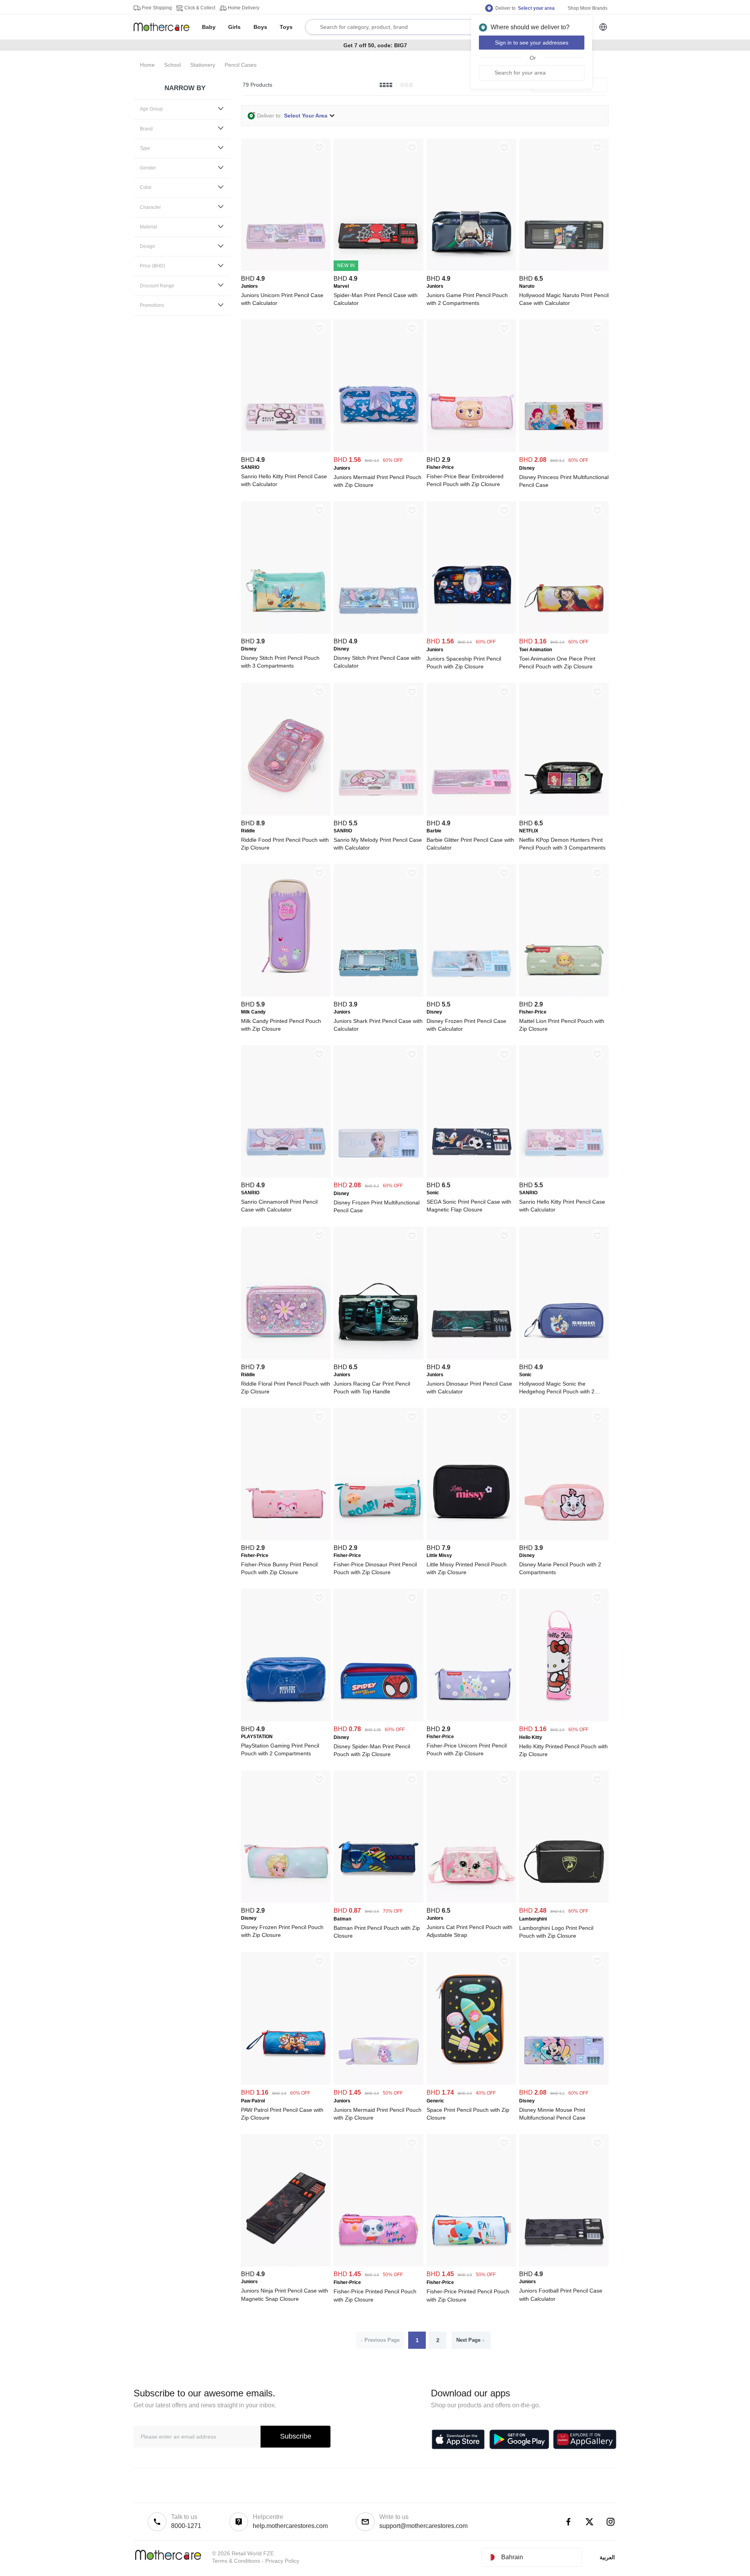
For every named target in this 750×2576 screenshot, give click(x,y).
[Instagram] (611, 2522)
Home (147, 65)
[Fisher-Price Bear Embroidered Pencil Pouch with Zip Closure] (471, 450)
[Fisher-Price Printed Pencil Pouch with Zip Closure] (378, 2264)
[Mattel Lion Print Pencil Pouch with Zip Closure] (564, 995)
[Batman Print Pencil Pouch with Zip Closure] (378, 1901)
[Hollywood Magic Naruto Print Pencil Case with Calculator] (564, 269)
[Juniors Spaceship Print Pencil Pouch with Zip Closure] (471, 632)
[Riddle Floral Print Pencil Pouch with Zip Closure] (286, 1357)
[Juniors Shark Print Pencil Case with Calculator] (378, 995)
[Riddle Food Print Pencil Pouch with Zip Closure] (286, 814)
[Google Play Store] (519, 2439)
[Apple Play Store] (458, 2439)
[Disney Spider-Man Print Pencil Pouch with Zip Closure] (378, 1719)
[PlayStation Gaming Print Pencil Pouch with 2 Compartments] (286, 1719)
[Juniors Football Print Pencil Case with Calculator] (564, 2264)
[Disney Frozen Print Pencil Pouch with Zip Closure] (286, 1901)
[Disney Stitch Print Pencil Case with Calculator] (378, 632)
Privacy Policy (282, 2561)
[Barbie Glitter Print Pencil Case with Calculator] (471, 814)
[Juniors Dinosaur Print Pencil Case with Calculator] (471, 1357)
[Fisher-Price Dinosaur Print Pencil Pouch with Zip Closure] (378, 1538)
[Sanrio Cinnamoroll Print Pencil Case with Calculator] (286, 1176)
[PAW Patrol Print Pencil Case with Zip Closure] (286, 2083)
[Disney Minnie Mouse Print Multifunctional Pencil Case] (564, 2083)
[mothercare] (165, 27)
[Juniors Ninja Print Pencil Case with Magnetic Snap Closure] (286, 2264)
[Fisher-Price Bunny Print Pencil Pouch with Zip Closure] (286, 1538)
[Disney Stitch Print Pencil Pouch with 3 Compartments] (286, 632)
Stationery (203, 65)
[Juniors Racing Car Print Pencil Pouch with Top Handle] (378, 1357)
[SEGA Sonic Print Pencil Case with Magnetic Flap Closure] (471, 1176)
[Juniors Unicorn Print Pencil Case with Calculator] (286, 269)
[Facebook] (568, 2522)
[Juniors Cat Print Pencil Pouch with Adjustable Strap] (471, 1901)
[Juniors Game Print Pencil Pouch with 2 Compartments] (471, 269)
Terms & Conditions (236, 2561)
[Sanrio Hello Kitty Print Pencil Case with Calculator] (286, 450)
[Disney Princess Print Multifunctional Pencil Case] (564, 450)
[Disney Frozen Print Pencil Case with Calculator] (471, 995)
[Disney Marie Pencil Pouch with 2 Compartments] (564, 1538)
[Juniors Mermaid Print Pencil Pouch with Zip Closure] (378, 450)
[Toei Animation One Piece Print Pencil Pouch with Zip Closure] (564, 632)
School (172, 65)
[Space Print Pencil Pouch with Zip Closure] (471, 2083)
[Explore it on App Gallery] (585, 2439)
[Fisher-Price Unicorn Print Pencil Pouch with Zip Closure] (471, 1719)
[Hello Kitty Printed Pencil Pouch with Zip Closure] (564, 1719)
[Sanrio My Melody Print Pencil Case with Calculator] (378, 814)
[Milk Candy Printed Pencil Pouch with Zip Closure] (286, 995)
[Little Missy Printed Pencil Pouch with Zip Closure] (471, 1538)
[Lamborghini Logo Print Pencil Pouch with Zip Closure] (564, 1901)
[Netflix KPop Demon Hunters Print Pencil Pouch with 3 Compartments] (564, 814)
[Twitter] (589, 2522)
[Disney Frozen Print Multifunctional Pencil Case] (378, 1176)
